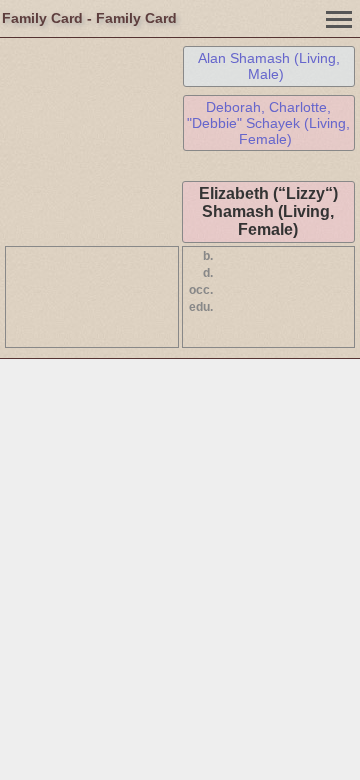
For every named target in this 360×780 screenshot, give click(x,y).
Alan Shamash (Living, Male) (269, 66)
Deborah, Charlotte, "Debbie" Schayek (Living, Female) (268, 123)
